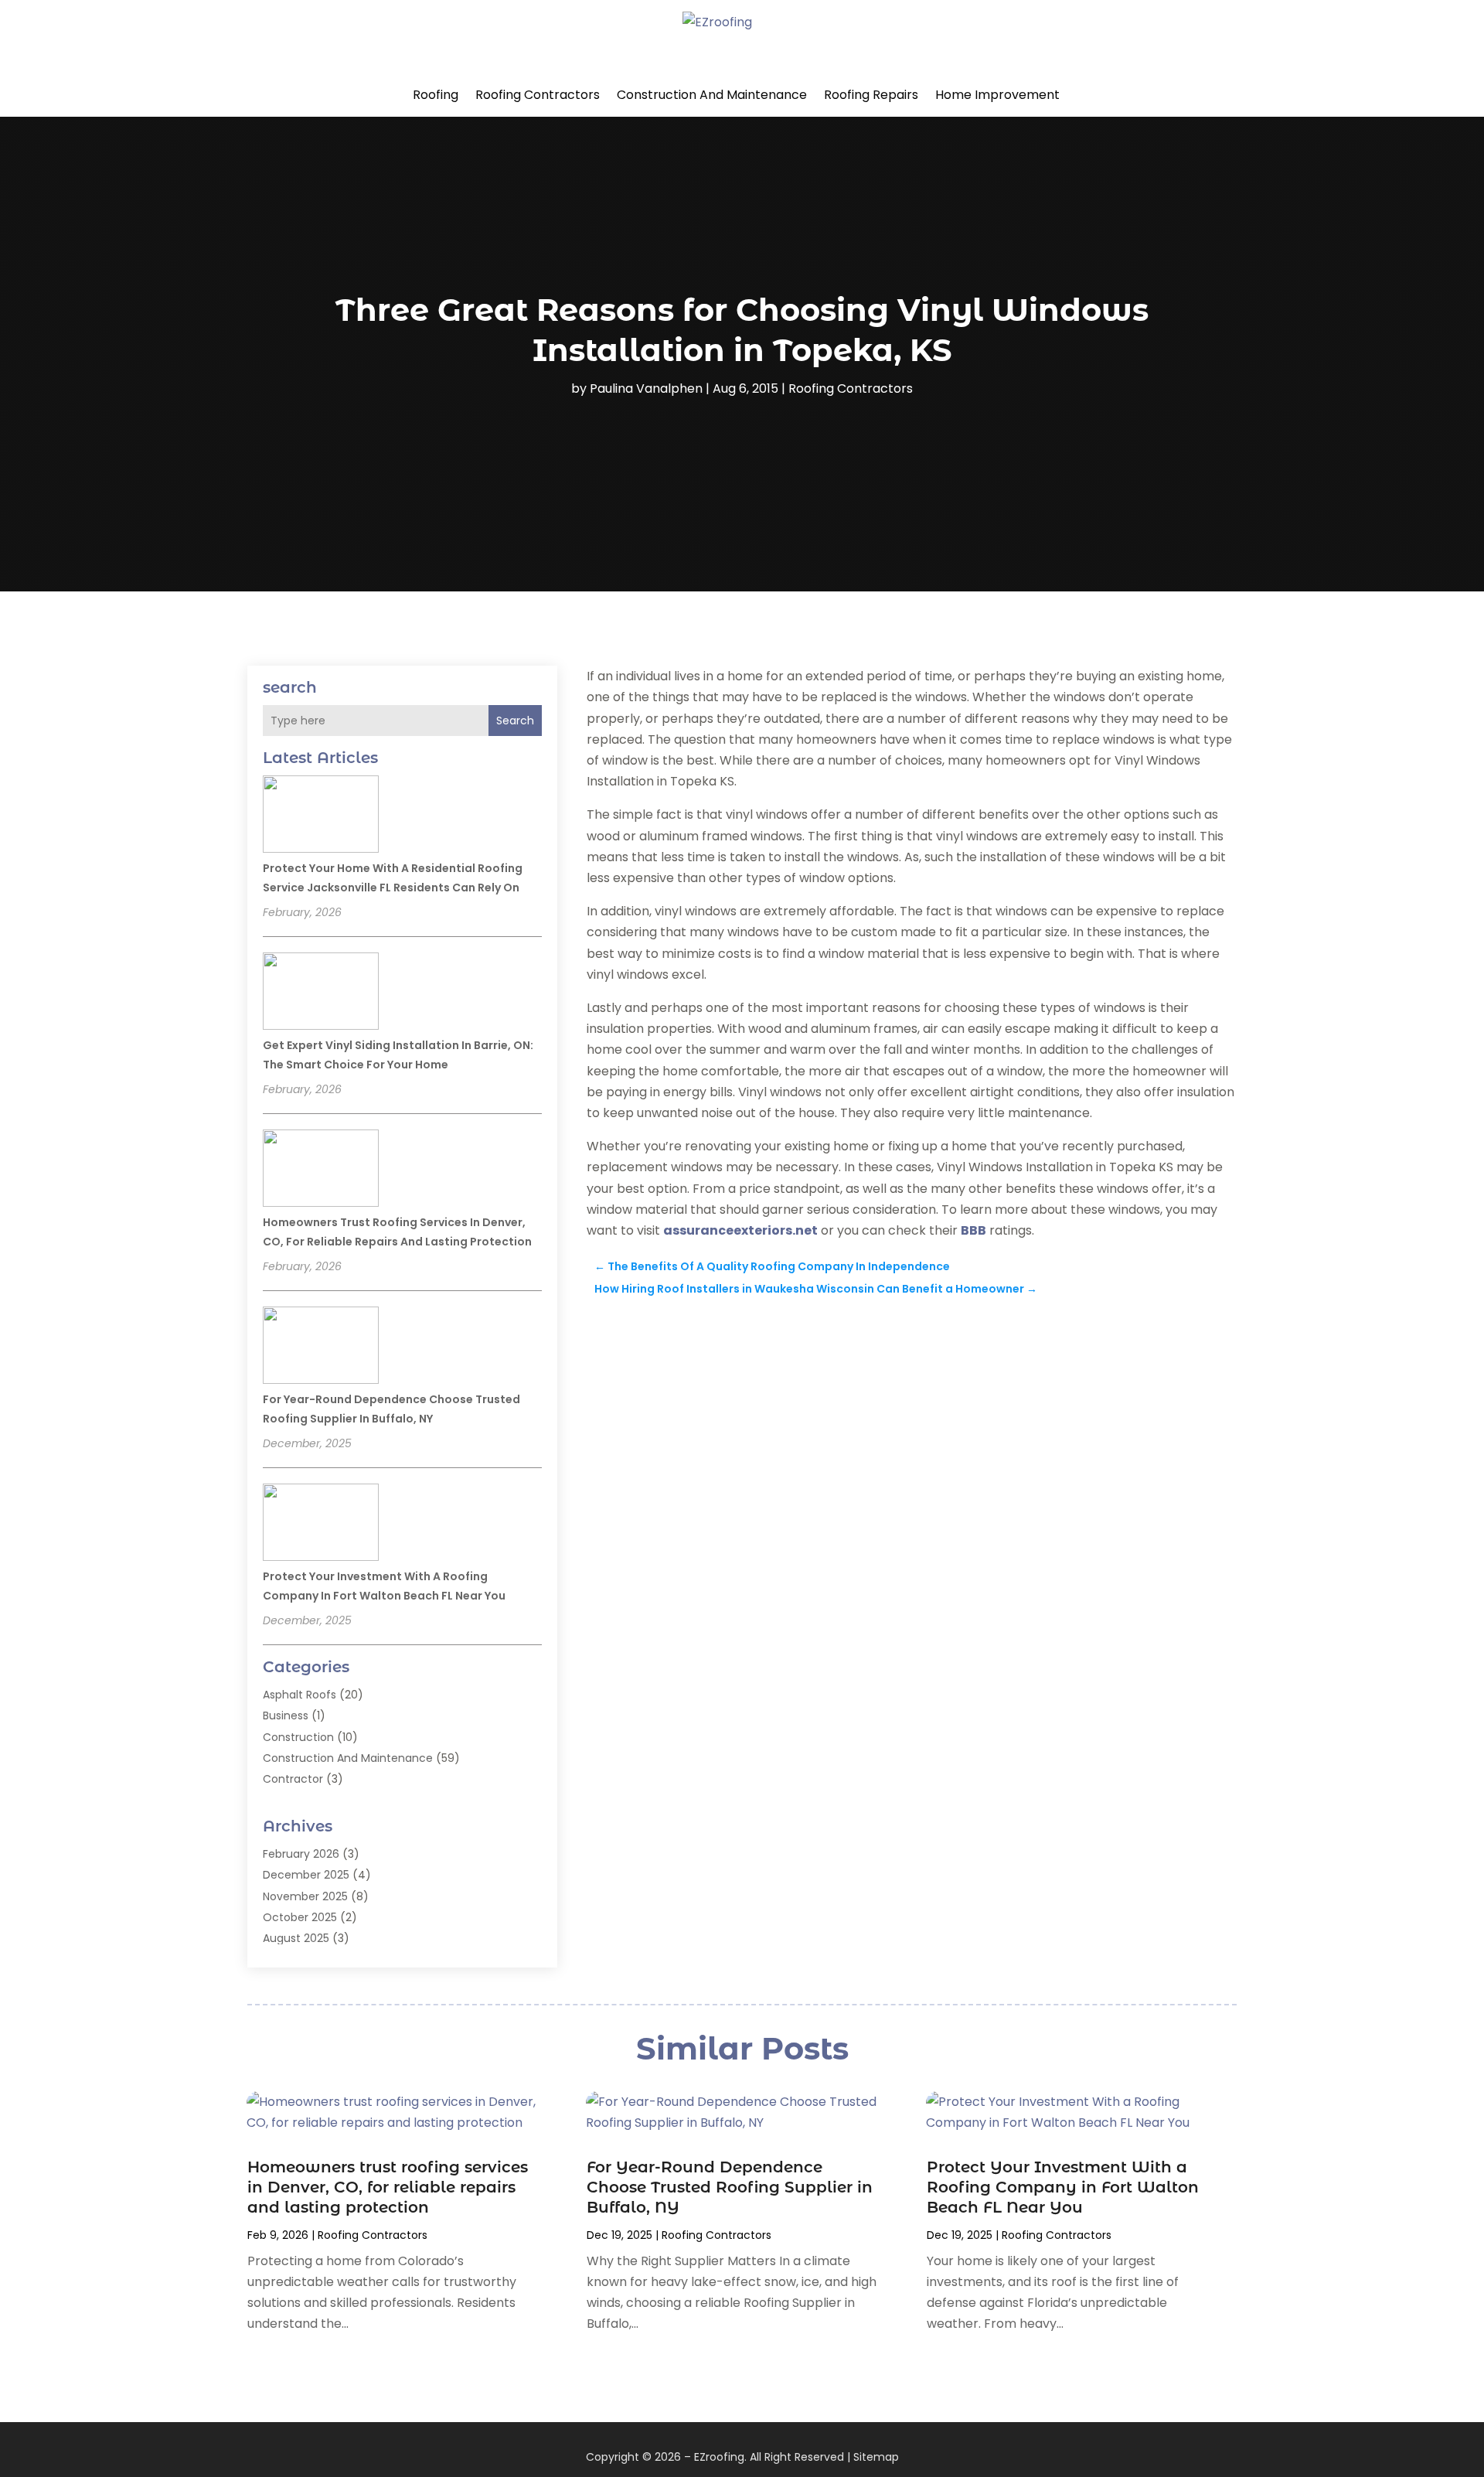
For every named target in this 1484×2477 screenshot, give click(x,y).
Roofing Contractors (538, 95)
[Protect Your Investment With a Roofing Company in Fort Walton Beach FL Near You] (321, 1525)
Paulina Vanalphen (646, 388)
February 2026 (301, 1854)
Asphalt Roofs (300, 1695)
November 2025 (305, 1896)
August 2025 (296, 1938)
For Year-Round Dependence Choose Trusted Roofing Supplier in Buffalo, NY (730, 2187)
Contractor (293, 1779)
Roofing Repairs (871, 95)
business (286, 1716)
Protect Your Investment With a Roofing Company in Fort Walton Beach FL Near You (1063, 2187)
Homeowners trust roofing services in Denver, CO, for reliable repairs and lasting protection (388, 2187)
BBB (973, 1230)
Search (515, 721)
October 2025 (300, 1917)
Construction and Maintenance (712, 95)
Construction (298, 1737)
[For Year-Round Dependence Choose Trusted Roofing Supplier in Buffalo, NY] (321, 1348)
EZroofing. (720, 2457)
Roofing (436, 95)
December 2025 (306, 1875)
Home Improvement (997, 95)
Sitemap (876, 2457)
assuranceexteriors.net (740, 1230)
